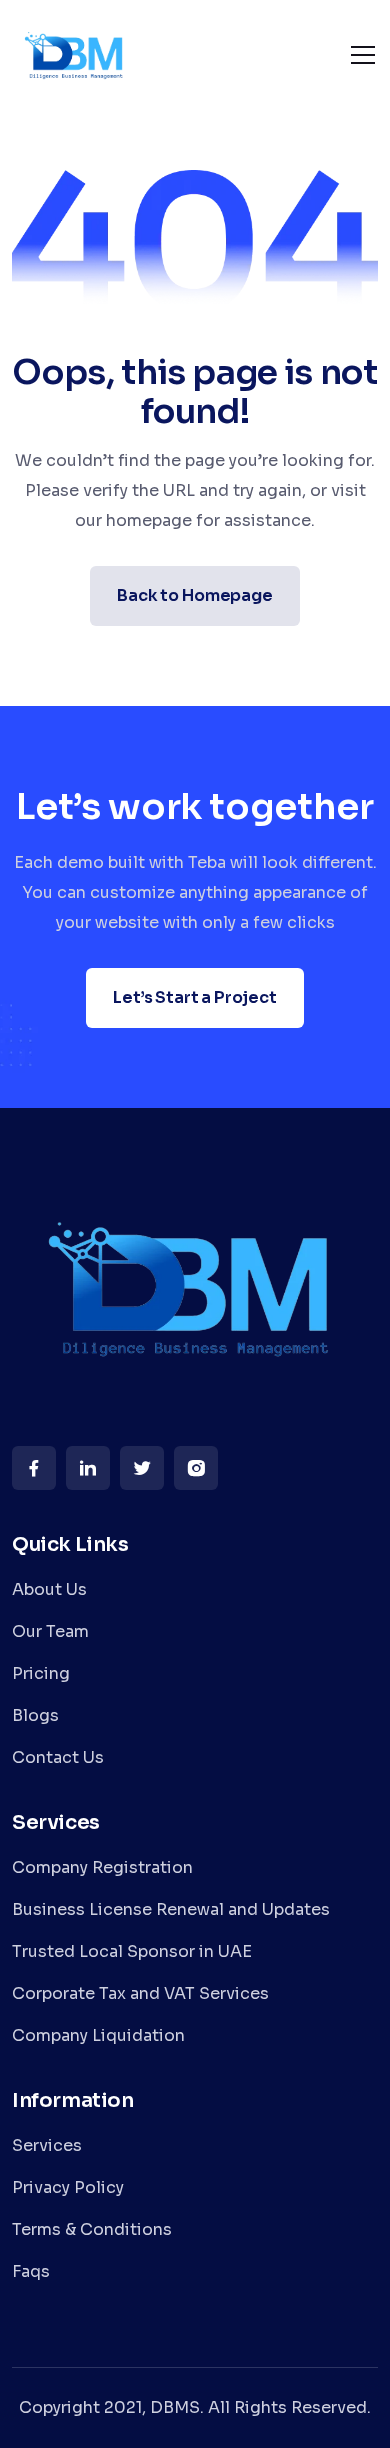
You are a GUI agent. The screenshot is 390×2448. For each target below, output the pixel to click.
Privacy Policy (68, 2187)
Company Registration (102, 1867)
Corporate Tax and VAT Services (140, 1993)
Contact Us (58, 1757)
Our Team (50, 1631)
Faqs (31, 2271)
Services (47, 2145)
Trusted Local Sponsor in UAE (132, 1951)
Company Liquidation (98, 2035)
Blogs (35, 1715)
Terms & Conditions (92, 2229)
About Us (49, 1589)
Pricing (41, 1673)
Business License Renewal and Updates (171, 1909)
